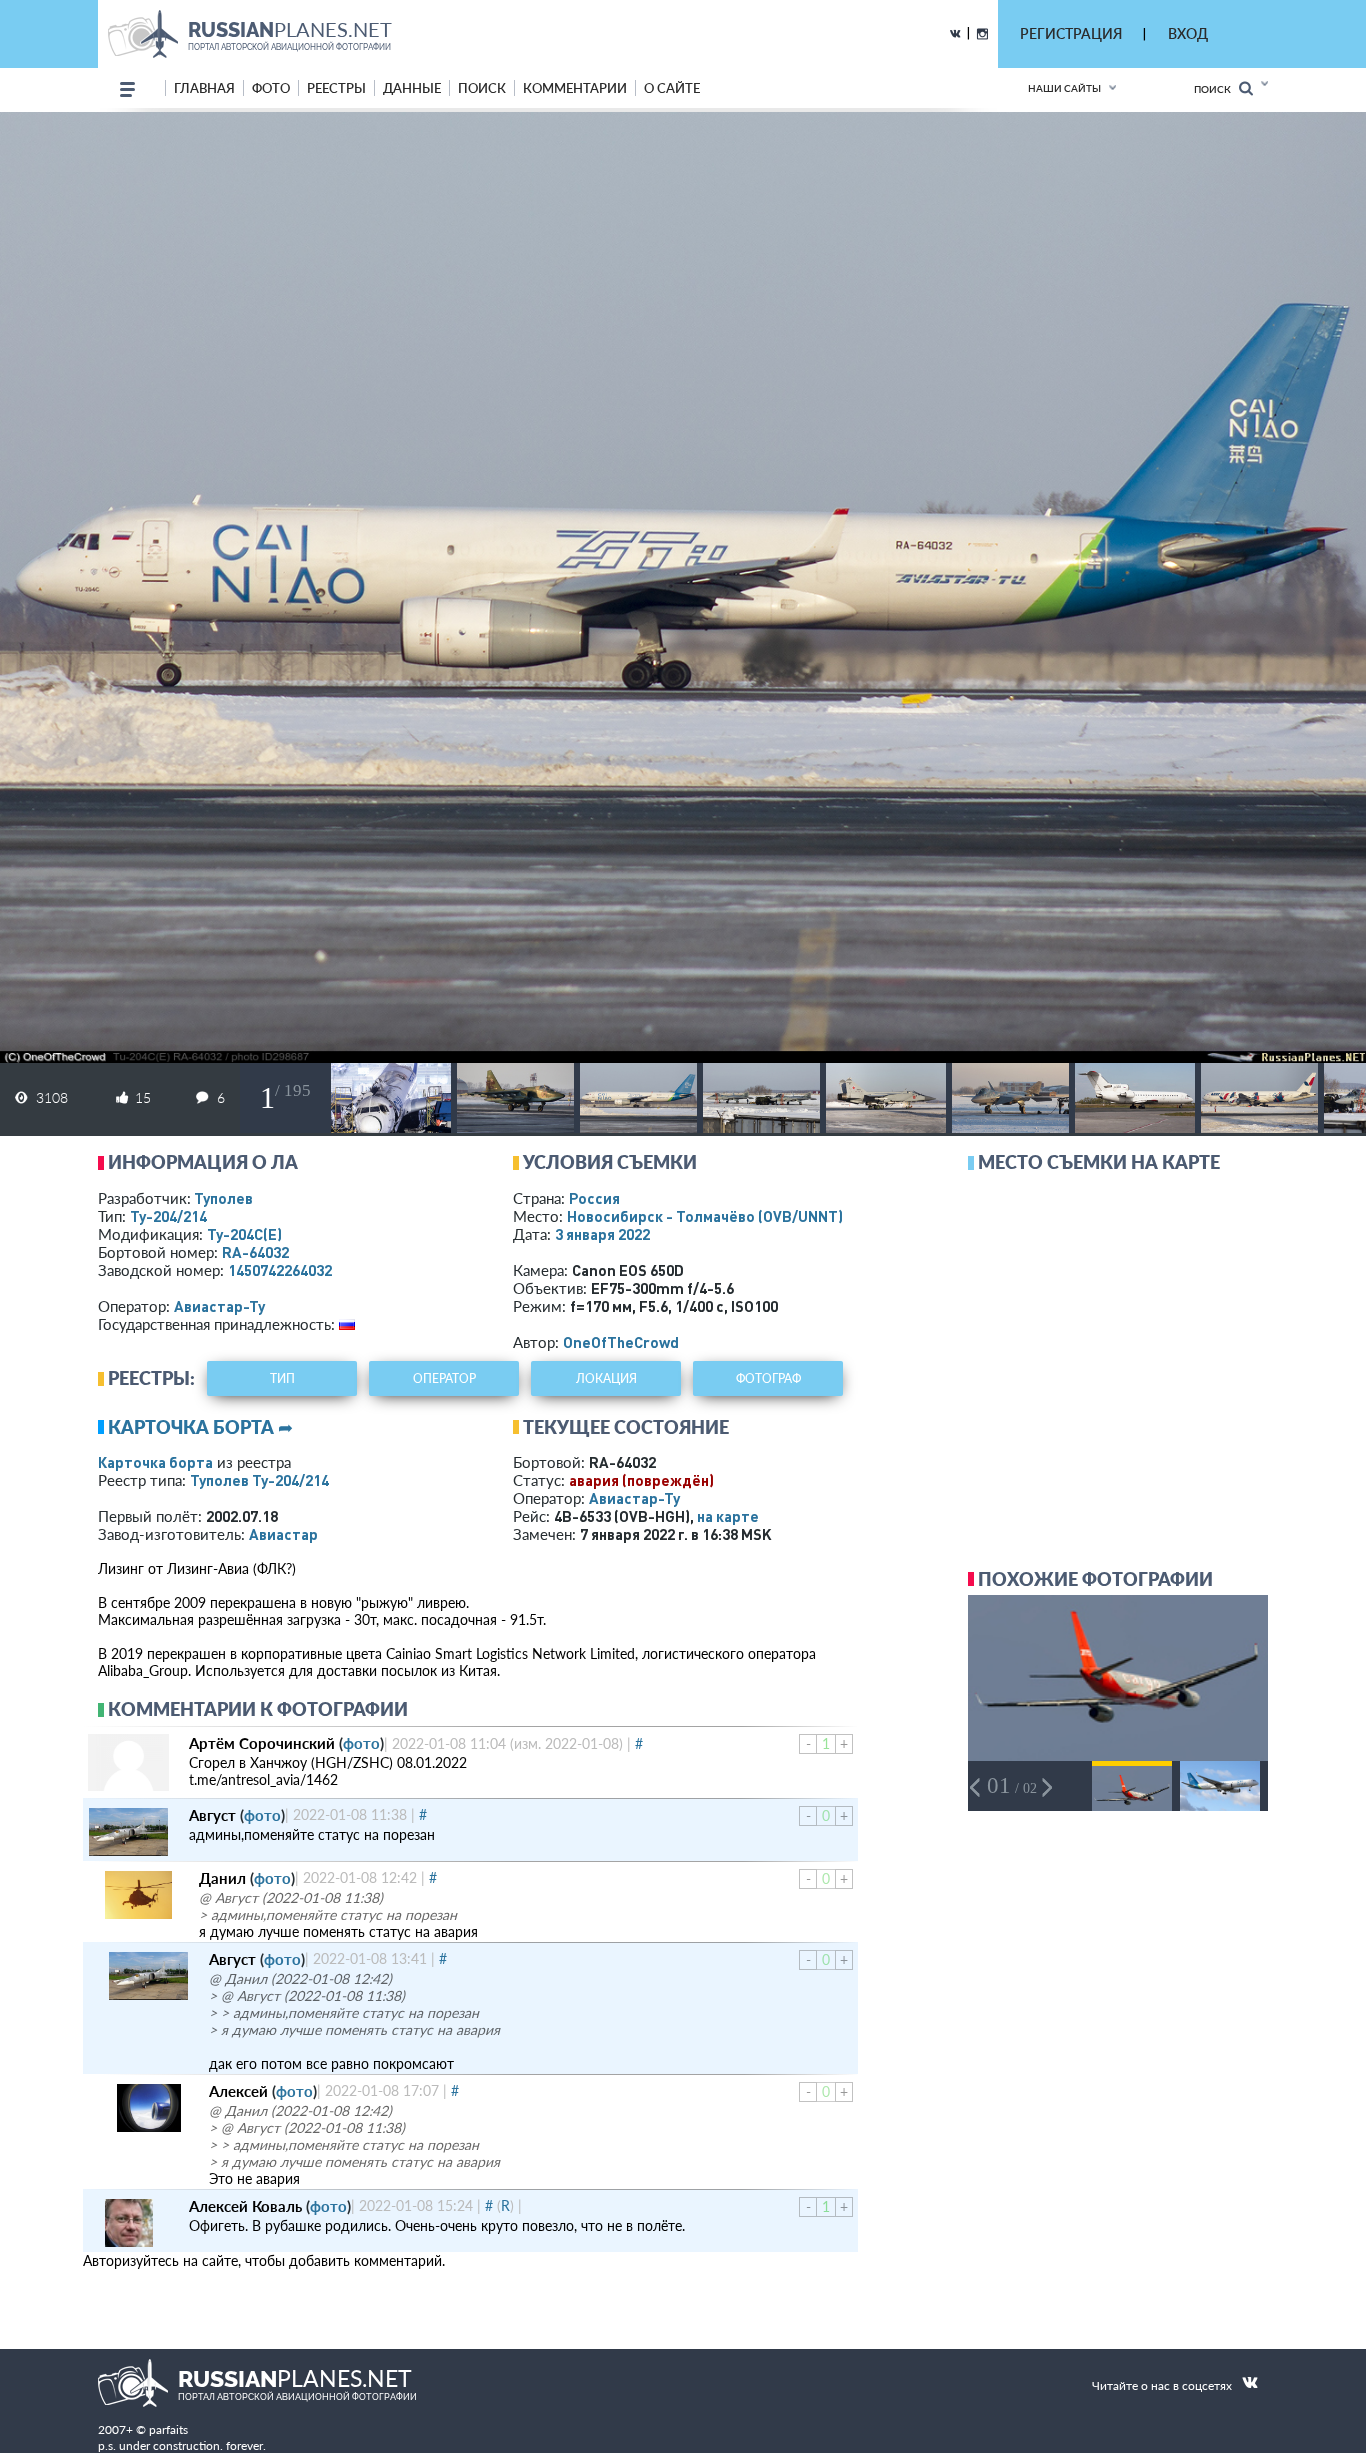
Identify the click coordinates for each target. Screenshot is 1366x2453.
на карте (728, 1516)
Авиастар (283, 1534)
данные (412, 88)
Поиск (1216, 89)
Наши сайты (1064, 88)
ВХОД (1188, 33)
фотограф (768, 1378)
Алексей (238, 2091)
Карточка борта (155, 1462)
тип (282, 1378)
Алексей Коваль (245, 2206)
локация (606, 1378)
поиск (482, 88)
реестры (336, 88)
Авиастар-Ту (219, 1306)
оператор (444, 1378)
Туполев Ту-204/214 (259, 1480)
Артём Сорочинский (262, 1743)
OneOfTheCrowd (621, 1342)
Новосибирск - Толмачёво (705, 1216)
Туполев (223, 1198)
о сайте (672, 88)
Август (212, 1815)
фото (271, 88)
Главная (204, 88)
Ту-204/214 (168, 1216)
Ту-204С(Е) (244, 1234)
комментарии (575, 88)
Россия (594, 1198)
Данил (222, 1878)
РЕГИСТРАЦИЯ (1071, 33)
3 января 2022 (602, 1234)
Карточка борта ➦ (200, 1427)
